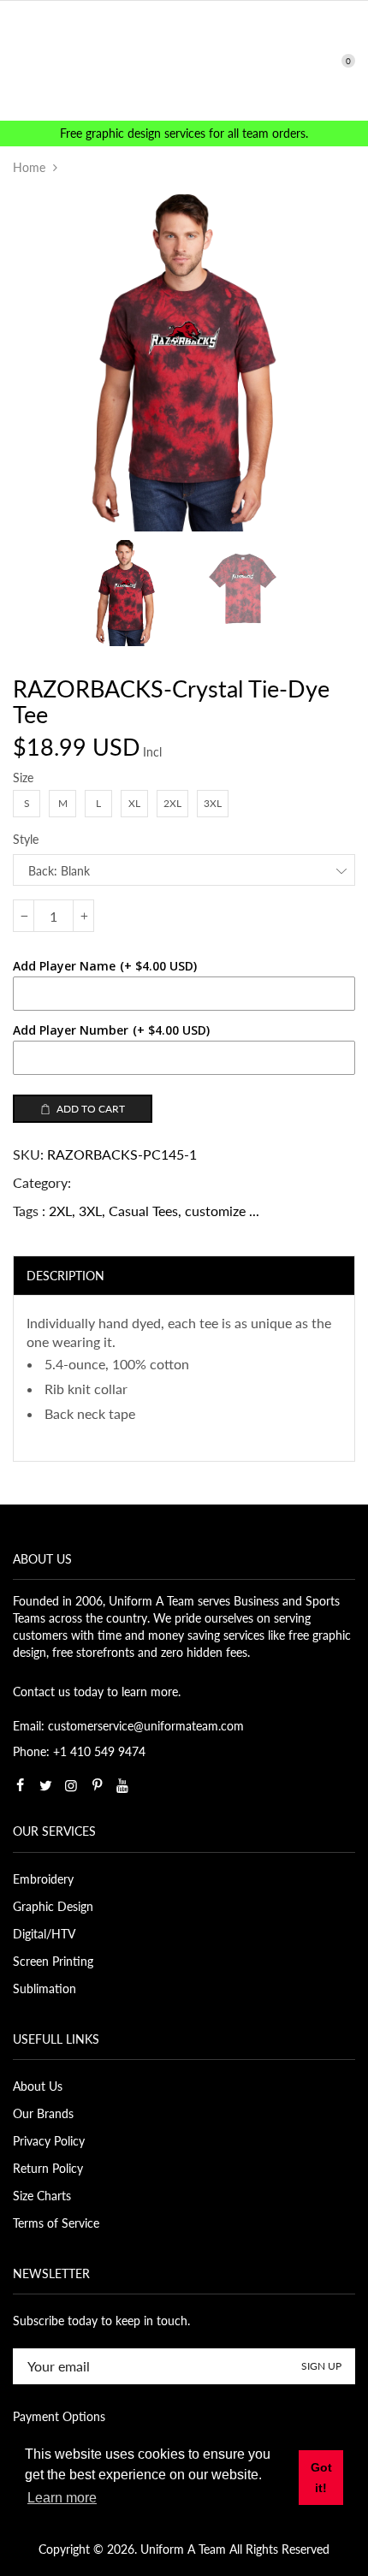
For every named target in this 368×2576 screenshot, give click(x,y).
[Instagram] (71, 1785)
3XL (90, 1211)
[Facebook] (20, 1785)
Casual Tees (143, 1211)
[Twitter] (45, 1785)
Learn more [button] (62, 2498)
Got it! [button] (321, 2478)
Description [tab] (65, 1276)
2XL (60, 1211)
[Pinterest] (97, 1785)
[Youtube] (122, 1785)
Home (29, 167)
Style (26, 839)
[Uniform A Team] (184, 59)
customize (215, 1211)
